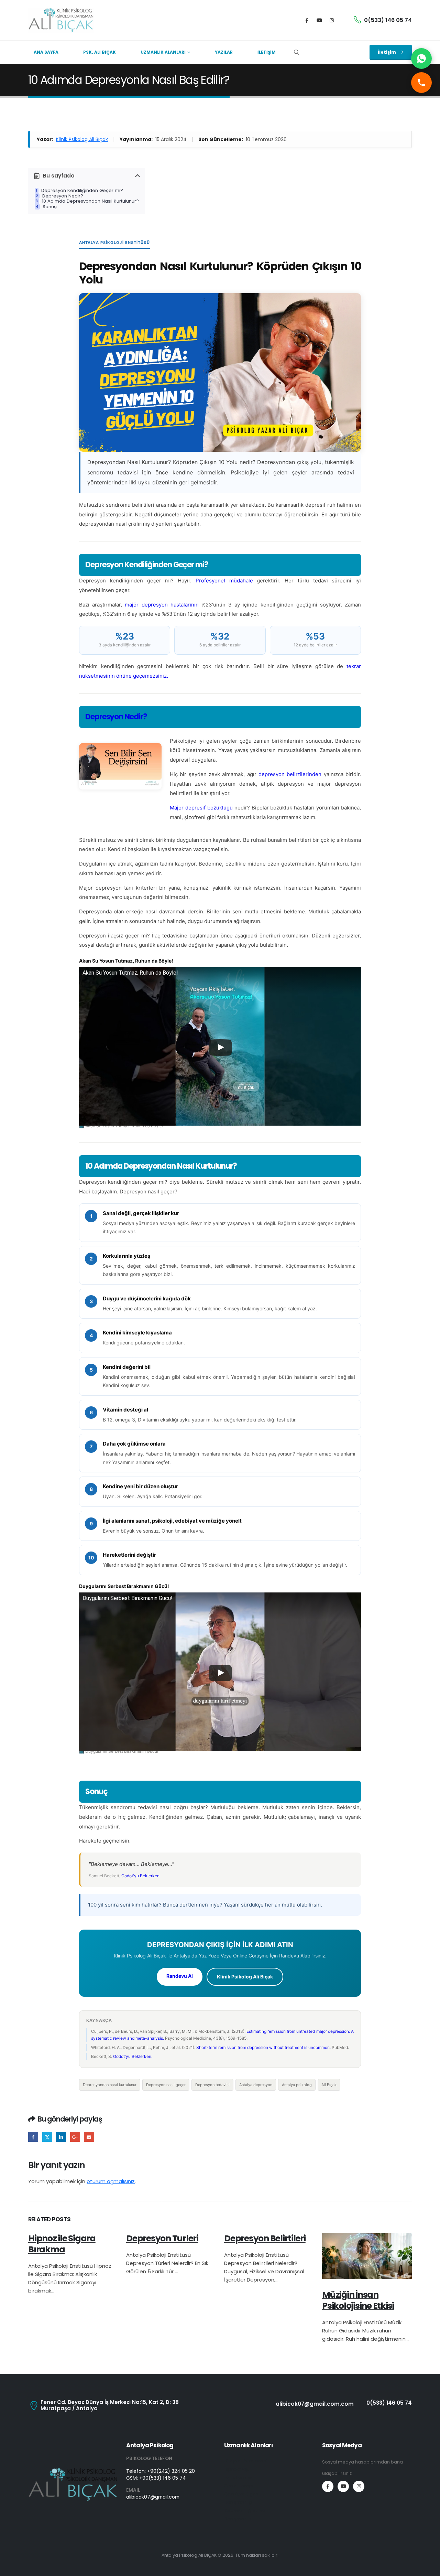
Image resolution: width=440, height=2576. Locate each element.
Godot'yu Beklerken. (133, 2056)
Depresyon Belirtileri (265, 2238)
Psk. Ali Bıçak (100, 52)
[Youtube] (319, 20)
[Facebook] (307, 20)
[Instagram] (332, 20)
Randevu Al (180, 1976)
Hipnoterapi (237, 2469)
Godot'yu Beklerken (140, 1876)
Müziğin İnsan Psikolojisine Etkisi (358, 2300)
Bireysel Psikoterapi (246, 2461)
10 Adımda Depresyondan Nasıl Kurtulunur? (90, 201)
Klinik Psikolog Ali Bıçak (82, 139)
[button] (296, 53)
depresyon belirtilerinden (290, 774)
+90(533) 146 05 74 (163, 2478)
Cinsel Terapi (239, 2486)
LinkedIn (61, 2137)
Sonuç (50, 207)
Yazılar (224, 52)
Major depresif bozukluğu (201, 808)
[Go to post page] (367, 2256)
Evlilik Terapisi (239, 2477)
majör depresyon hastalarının (162, 605)
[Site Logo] (61, 20)
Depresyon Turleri (162, 2238)
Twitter (47, 2137)
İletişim (267, 52)
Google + (75, 2137)
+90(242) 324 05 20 (171, 2471)
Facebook (33, 2137)
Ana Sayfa (46, 52)
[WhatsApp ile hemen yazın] (421, 58)
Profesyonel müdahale (224, 581)
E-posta (89, 2137)
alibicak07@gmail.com (153, 2497)
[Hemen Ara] (421, 83)
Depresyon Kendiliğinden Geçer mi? (82, 191)
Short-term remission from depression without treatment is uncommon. (263, 2047)
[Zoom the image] (73, 2471)
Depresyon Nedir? (63, 196)
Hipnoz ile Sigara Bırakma (62, 2244)
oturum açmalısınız (111, 2181)
